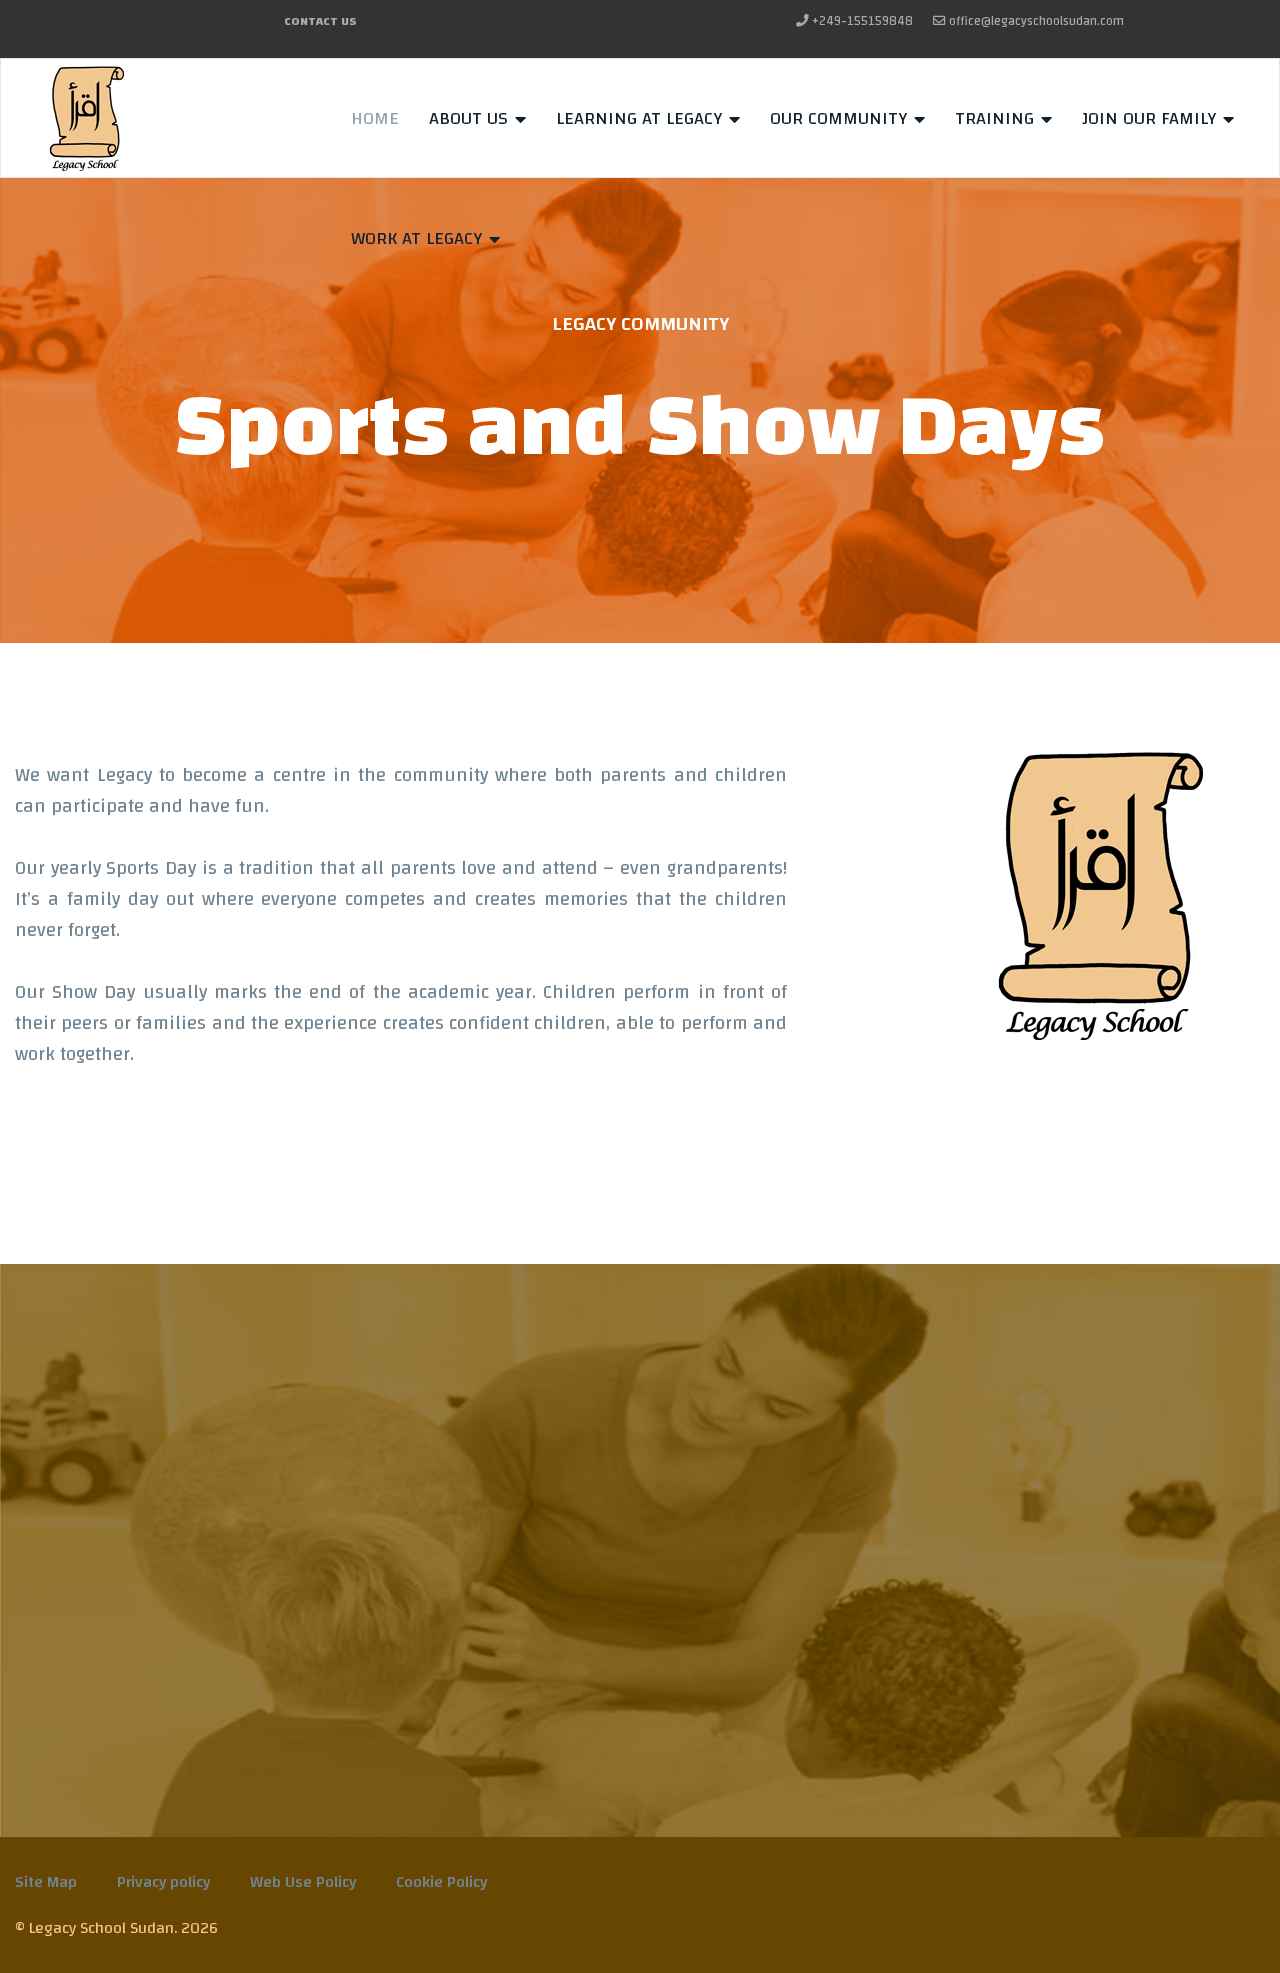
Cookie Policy (441, 1882)
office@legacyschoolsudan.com (1036, 21)
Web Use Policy (303, 1882)
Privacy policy (163, 1882)
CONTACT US (320, 21)
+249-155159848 (862, 21)
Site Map (46, 1882)
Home (375, 118)
